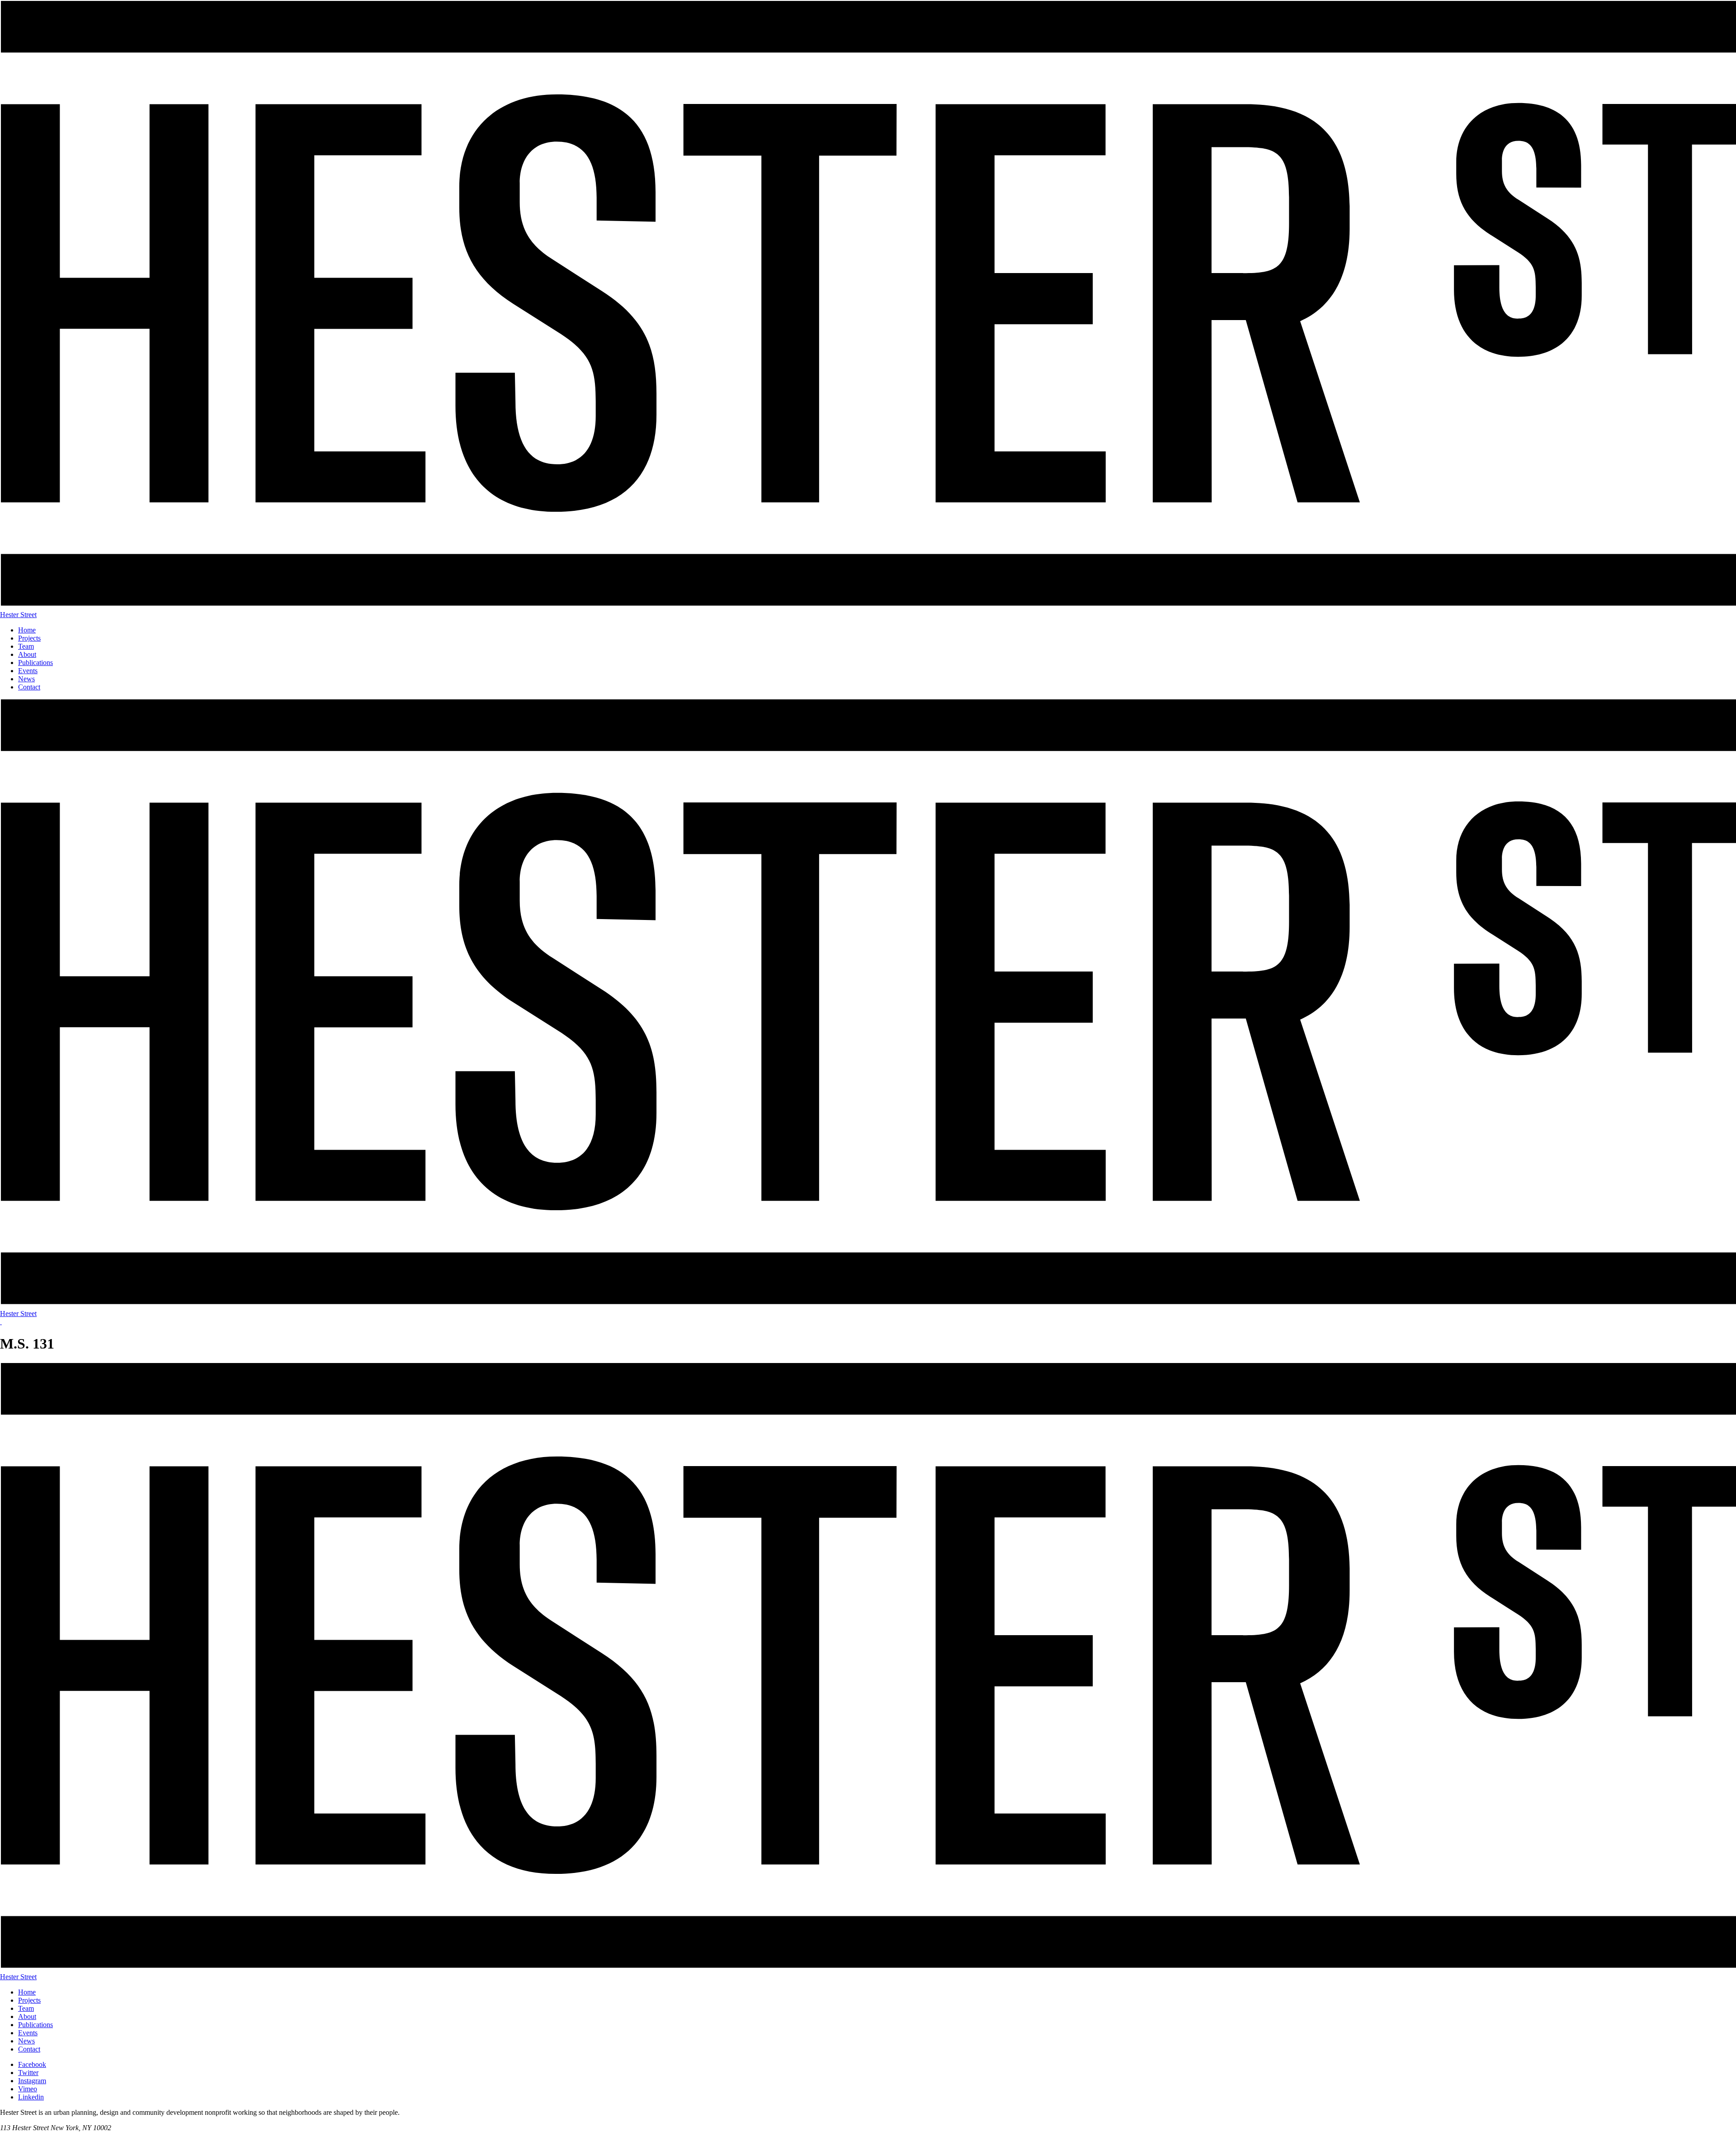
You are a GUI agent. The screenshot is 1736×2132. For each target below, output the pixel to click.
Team (26, 646)
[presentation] (1, 1322)
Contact (29, 687)
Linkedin (31, 2097)
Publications (35, 663)
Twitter (28, 2073)
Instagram (32, 2081)
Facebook (32, 2064)
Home (27, 630)
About (27, 654)
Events (28, 671)
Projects (29, 638)
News (26, 679)
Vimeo (28, 2089)
